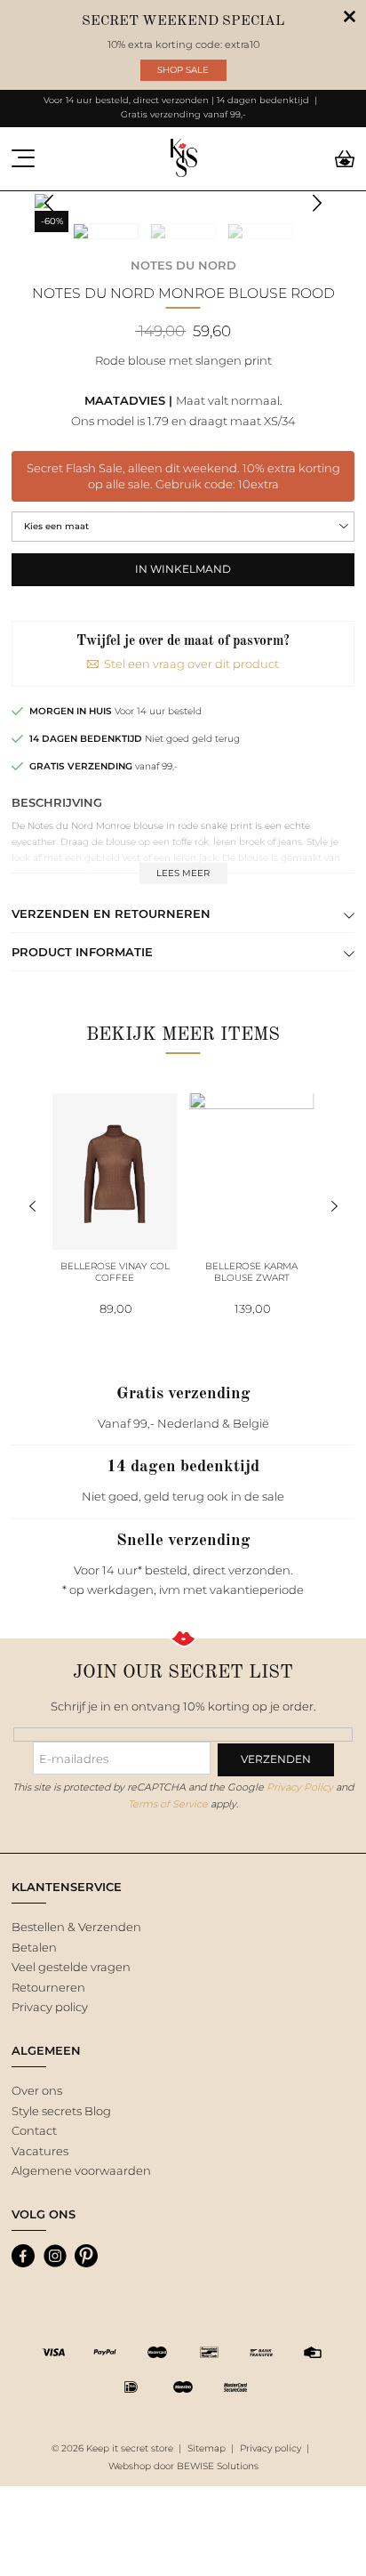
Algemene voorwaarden (81, 2170)
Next (318, 203)
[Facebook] (23, 2256)
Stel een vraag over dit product (191, 664)
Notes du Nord (183, 265)
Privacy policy (50, 2007)
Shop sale (183, 70)
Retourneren (48, 1987)
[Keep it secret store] (183, 159)
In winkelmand (183, 569)
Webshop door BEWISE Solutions (183, 2466)
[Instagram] (55, 2256)
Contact (34, 2130)
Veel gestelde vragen (71, 1967)
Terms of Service (168, 1804)
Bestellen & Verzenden (76, 1927)
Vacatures (40, 2151)
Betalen (34, 1947)
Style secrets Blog (61, 2111)
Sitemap (207, 2448)
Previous (49, 203)
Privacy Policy (300, 1787)
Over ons (37, 2090)
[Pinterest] (86, 2256)
